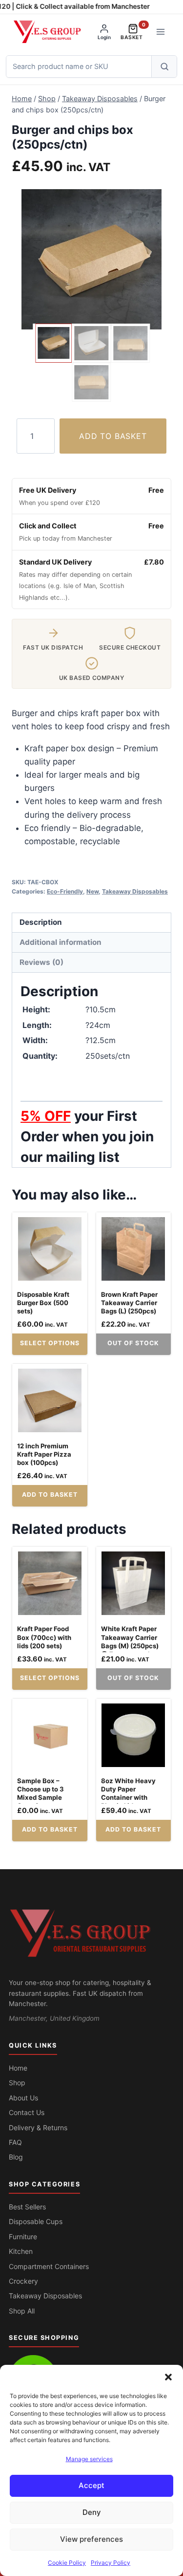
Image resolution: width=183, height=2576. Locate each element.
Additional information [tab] (61, 942)
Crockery (23, 2281)
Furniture (23, 2237)
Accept (91, 2485)
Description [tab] (41, 922)
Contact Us (27, 2112)
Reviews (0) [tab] (41, 962)
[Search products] (164, 66)
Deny (92, 2512)
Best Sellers (27, 2207)
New (92, 891)
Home (18, 2068)
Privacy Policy (111, 2563)
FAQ (15, 2142)
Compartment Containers (49, 2266)
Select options (50, 1343)
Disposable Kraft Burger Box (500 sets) (43, 1303)
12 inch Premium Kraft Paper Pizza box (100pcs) (44, 1454)
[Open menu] (160, 32)
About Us (23, 2098)
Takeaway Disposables (135, 891)
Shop (17, 2083)
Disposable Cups (36, 2221)
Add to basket (113, 436)
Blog (16, 2157)
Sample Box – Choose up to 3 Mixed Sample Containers (41, 1793)
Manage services (89, 2459)
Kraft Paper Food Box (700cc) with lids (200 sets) (44, 1637)
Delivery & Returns (38, 2128)
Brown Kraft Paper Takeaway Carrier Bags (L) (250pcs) (129, 1303)
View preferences (91, 2539)
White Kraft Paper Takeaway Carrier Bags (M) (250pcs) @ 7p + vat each (130, 1641)
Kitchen (21, 2251)
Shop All (22, 2311)
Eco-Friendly (65, 891)
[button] (168, 2377)
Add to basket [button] (50, 1495)
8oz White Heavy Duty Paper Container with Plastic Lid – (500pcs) (128, 1797)
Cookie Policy (67, 2563)
